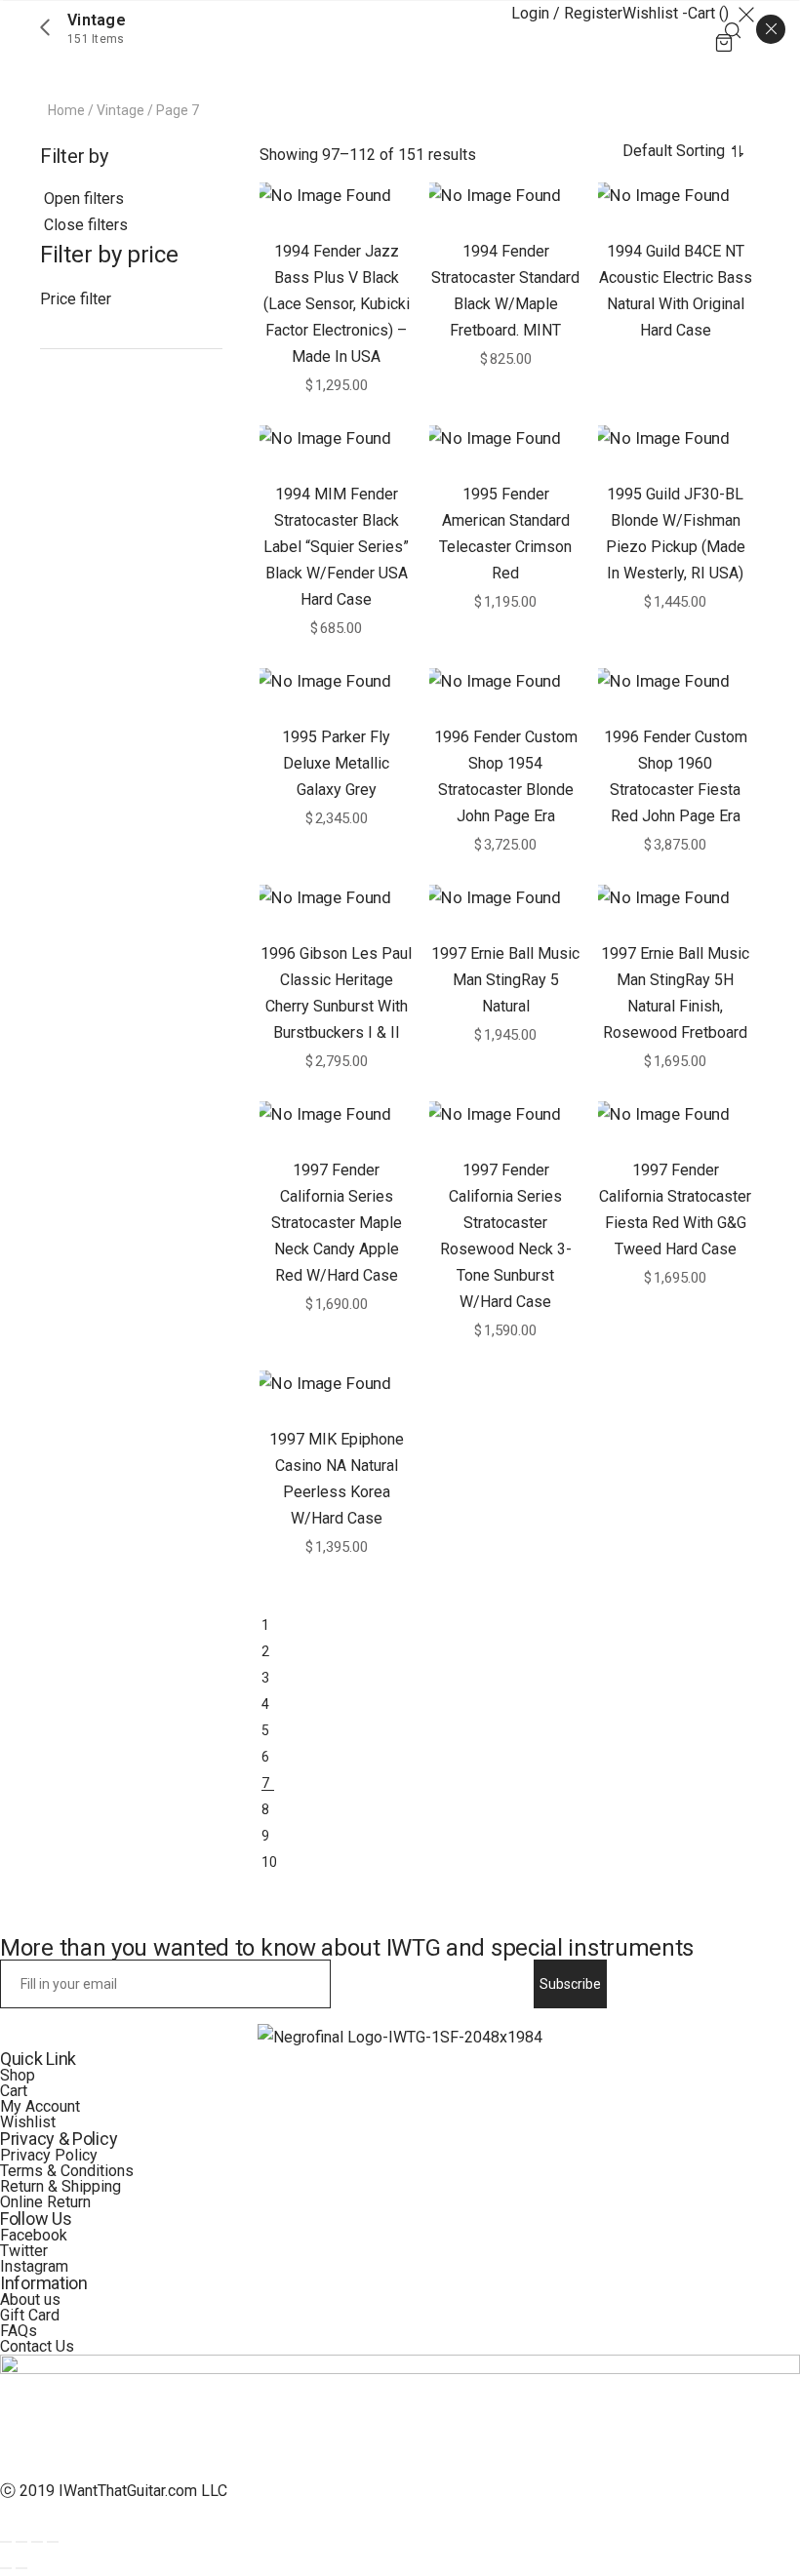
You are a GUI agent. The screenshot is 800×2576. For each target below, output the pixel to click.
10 (269, 1862)
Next (506, 1885)
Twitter (24, 2251)
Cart (14, 2091)
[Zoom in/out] (53, 2542)
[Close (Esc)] (6, 2542)
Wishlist (28, 2122)
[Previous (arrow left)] (6, 2568)
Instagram (34, 2266)
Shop (18, 2075)
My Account (40, 2106)
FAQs (19, 2331)
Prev (506, 1599)
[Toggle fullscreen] (37, 2542)
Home (66, 110)
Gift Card (30, 2315)
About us (30, 2299)
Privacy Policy (49, 2155)
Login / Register (567, 13)
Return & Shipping (60, 2186)
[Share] (21, 2542)
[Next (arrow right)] (21, 2568)
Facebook (34, 2235)
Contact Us (37, 2346)
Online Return (45, 2202)
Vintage (120, 110)
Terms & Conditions (67, 2171)
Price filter (76, 299)
